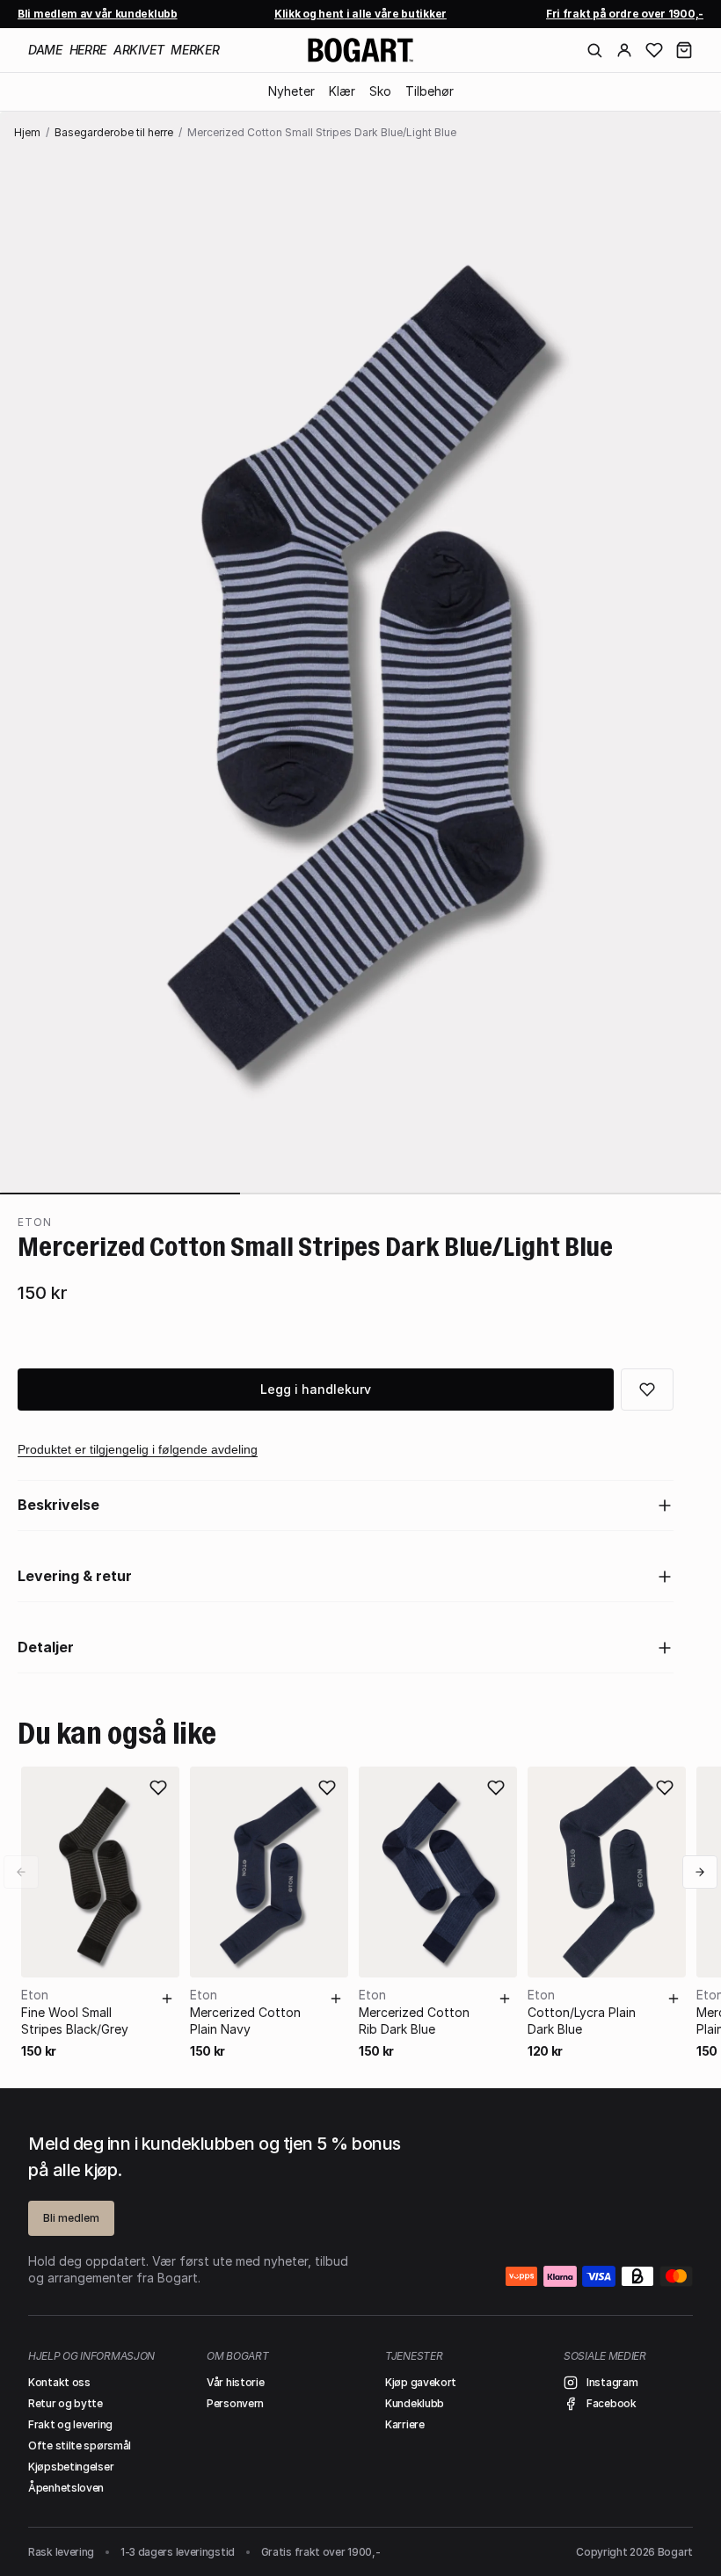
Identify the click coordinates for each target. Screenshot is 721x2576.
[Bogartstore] (360, 50)
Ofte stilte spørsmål (80, 2445)
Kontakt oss (59, 2382)
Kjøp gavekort (421, 2382)
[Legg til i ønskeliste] (647, 1390)
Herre (88, 50)
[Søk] (594, 50)
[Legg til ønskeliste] (158, 1788)
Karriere (405, 2424)
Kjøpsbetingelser (71, 2467)
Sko (380, 91)
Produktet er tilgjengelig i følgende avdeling (138, 1449)
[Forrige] (21, 1872)
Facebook (612, 2403)
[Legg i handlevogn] (167, 1999)
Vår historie (235, 2382)
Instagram (612, 2382)
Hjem (27, 132)
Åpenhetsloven (66, 2488)
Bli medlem (71, 2218)
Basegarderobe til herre (114, 132)
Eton (35, 1222)
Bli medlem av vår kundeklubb (98, 14)
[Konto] (624, 50)
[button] (684, 50)
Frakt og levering (70, 2424)
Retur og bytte (66, 2403)
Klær (342, 91)
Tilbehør (430, 91)
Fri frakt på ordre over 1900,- (625, 14)
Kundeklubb (415, 2403)
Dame (45, 50)
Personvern (235, 2403)
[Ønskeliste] (654, 50)
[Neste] (700, 1872)
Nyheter (291, 91)
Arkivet (139, 50)
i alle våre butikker (360, 14)
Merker (195, 50)
